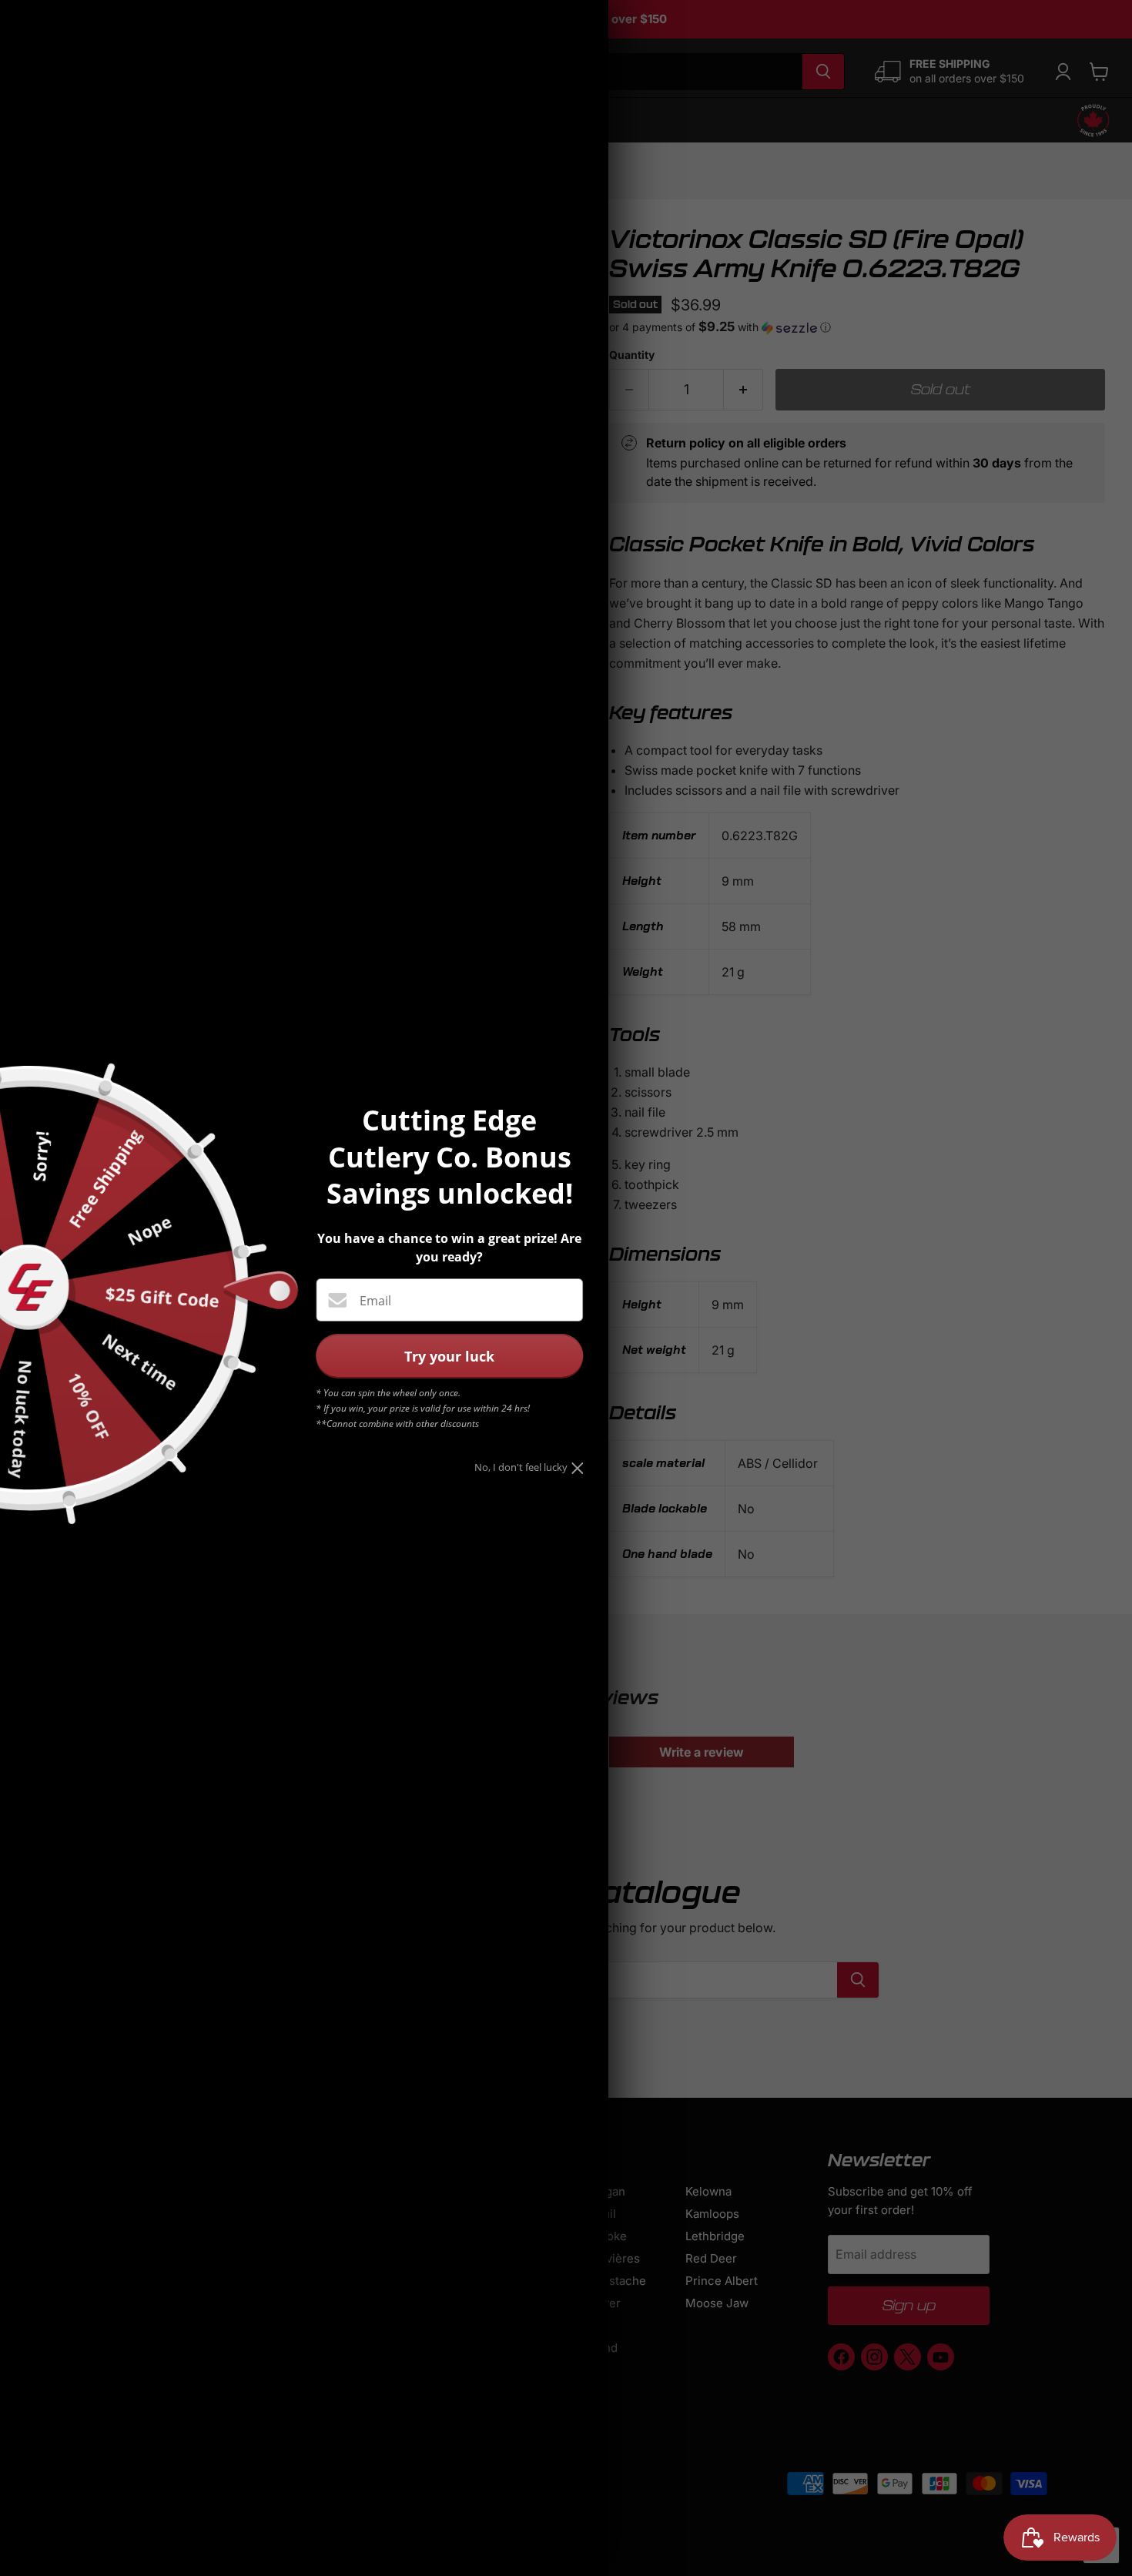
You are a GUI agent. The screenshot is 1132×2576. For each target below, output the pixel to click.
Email (375, 1301)
